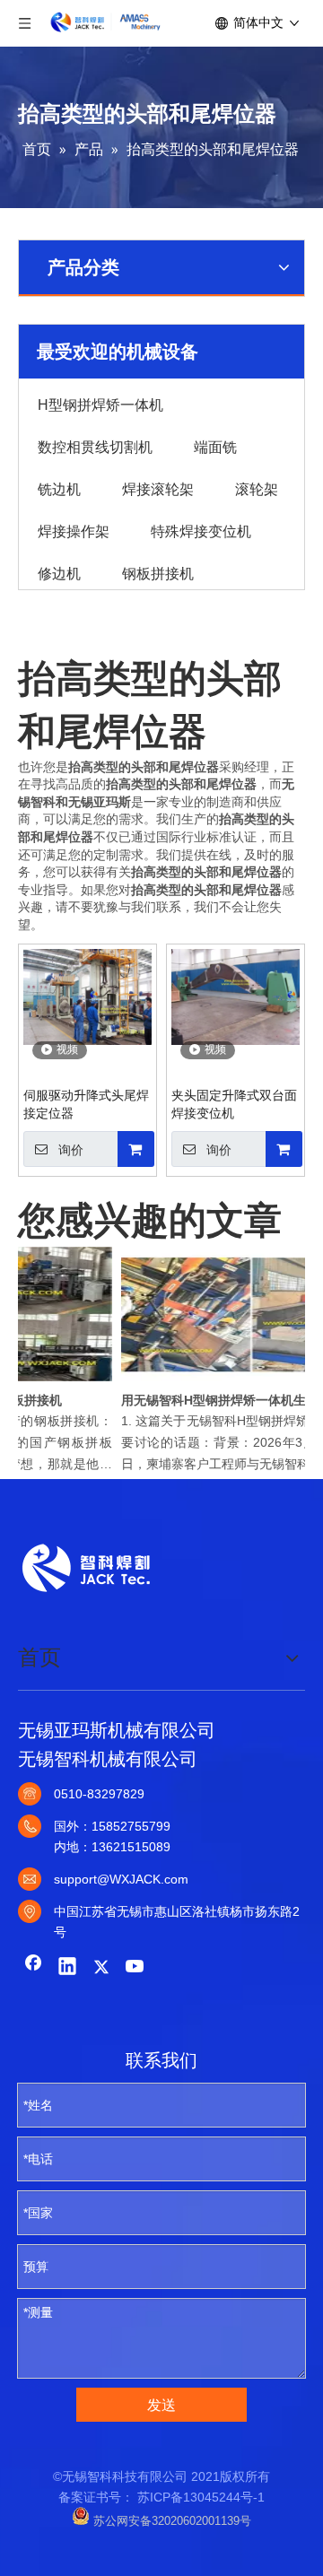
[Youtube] (135, 1968)
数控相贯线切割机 (95, 446)
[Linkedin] (67, 1968)
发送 (161, 2405)
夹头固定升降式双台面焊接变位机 (234, 1104)
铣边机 (59, 488)
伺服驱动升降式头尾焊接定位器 (86, 1104)
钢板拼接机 (158, 572)
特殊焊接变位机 (201, 530)
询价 (71, 1150)
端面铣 (215, 446)
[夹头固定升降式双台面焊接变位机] (236, 996)
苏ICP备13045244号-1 (201, 2497)
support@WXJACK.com (121, 1879)
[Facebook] (33, 1968)
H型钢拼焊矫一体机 (100, 404)
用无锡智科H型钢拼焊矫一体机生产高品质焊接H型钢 (216, 1400)
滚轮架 (257, 488)
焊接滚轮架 (158, 488)
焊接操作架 (74, 530)
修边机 (59, 572)
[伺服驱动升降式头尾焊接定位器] (87, 996)
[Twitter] (101, 1968)
